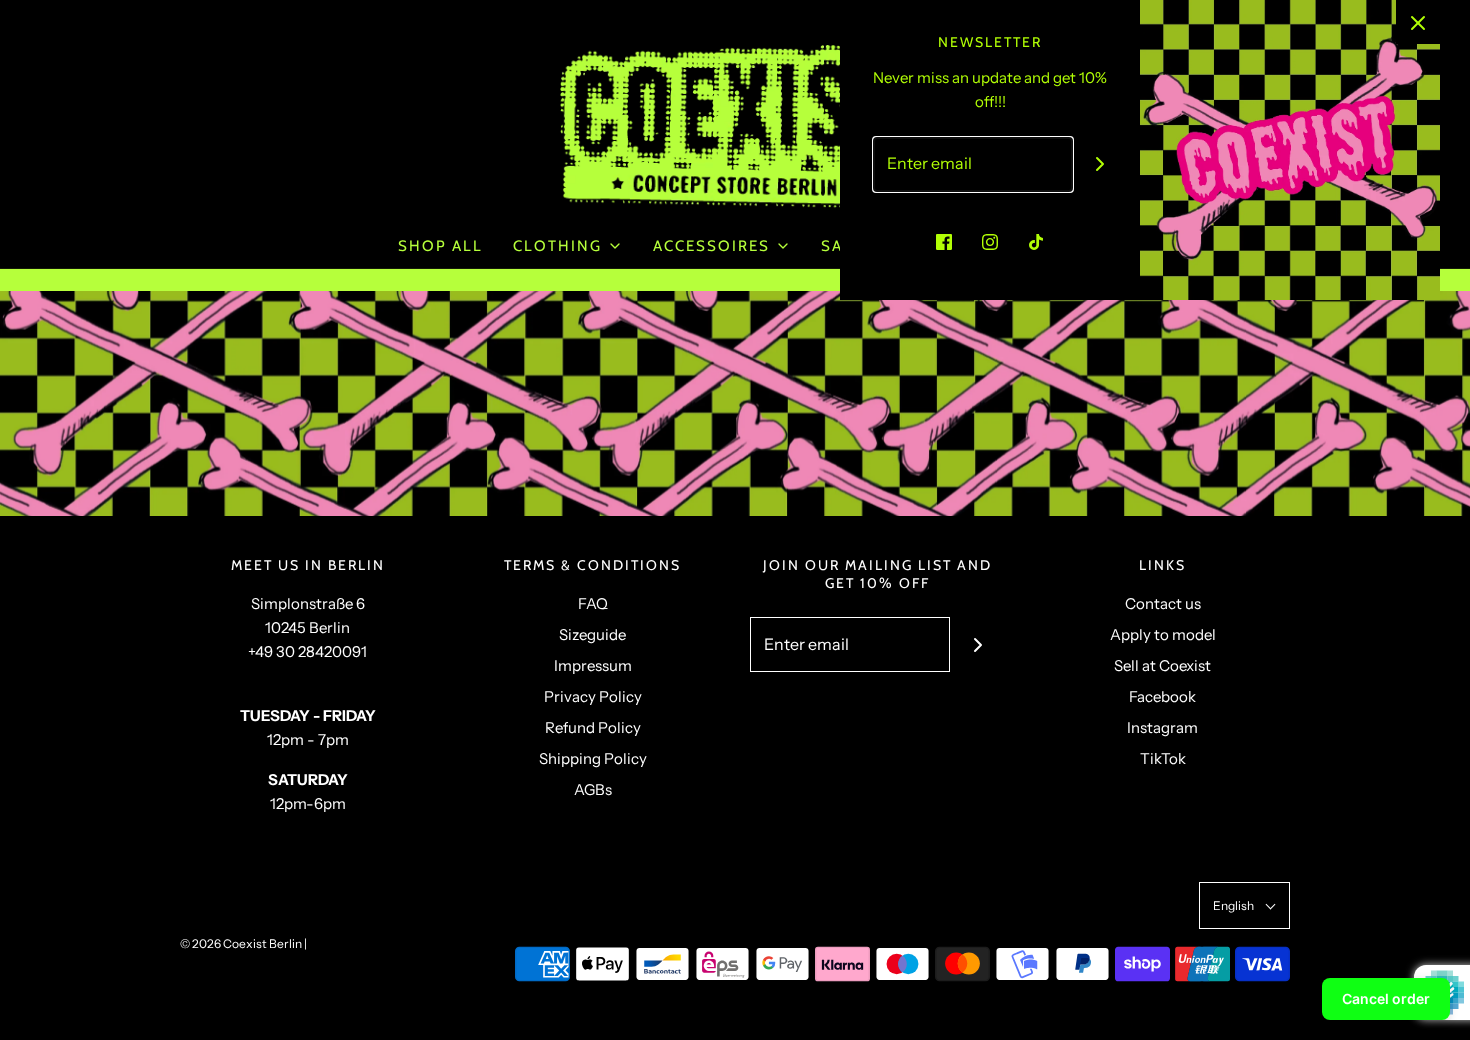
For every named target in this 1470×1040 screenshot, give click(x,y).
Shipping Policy (593, 758)
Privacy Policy (593, 696)
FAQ (593, 603)
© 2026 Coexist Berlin (241, 943)
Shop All (440, 246)
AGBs (593, 789)
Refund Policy (593, 727)
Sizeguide (592, 634)
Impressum (593, 665)
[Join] (1100, 164)
